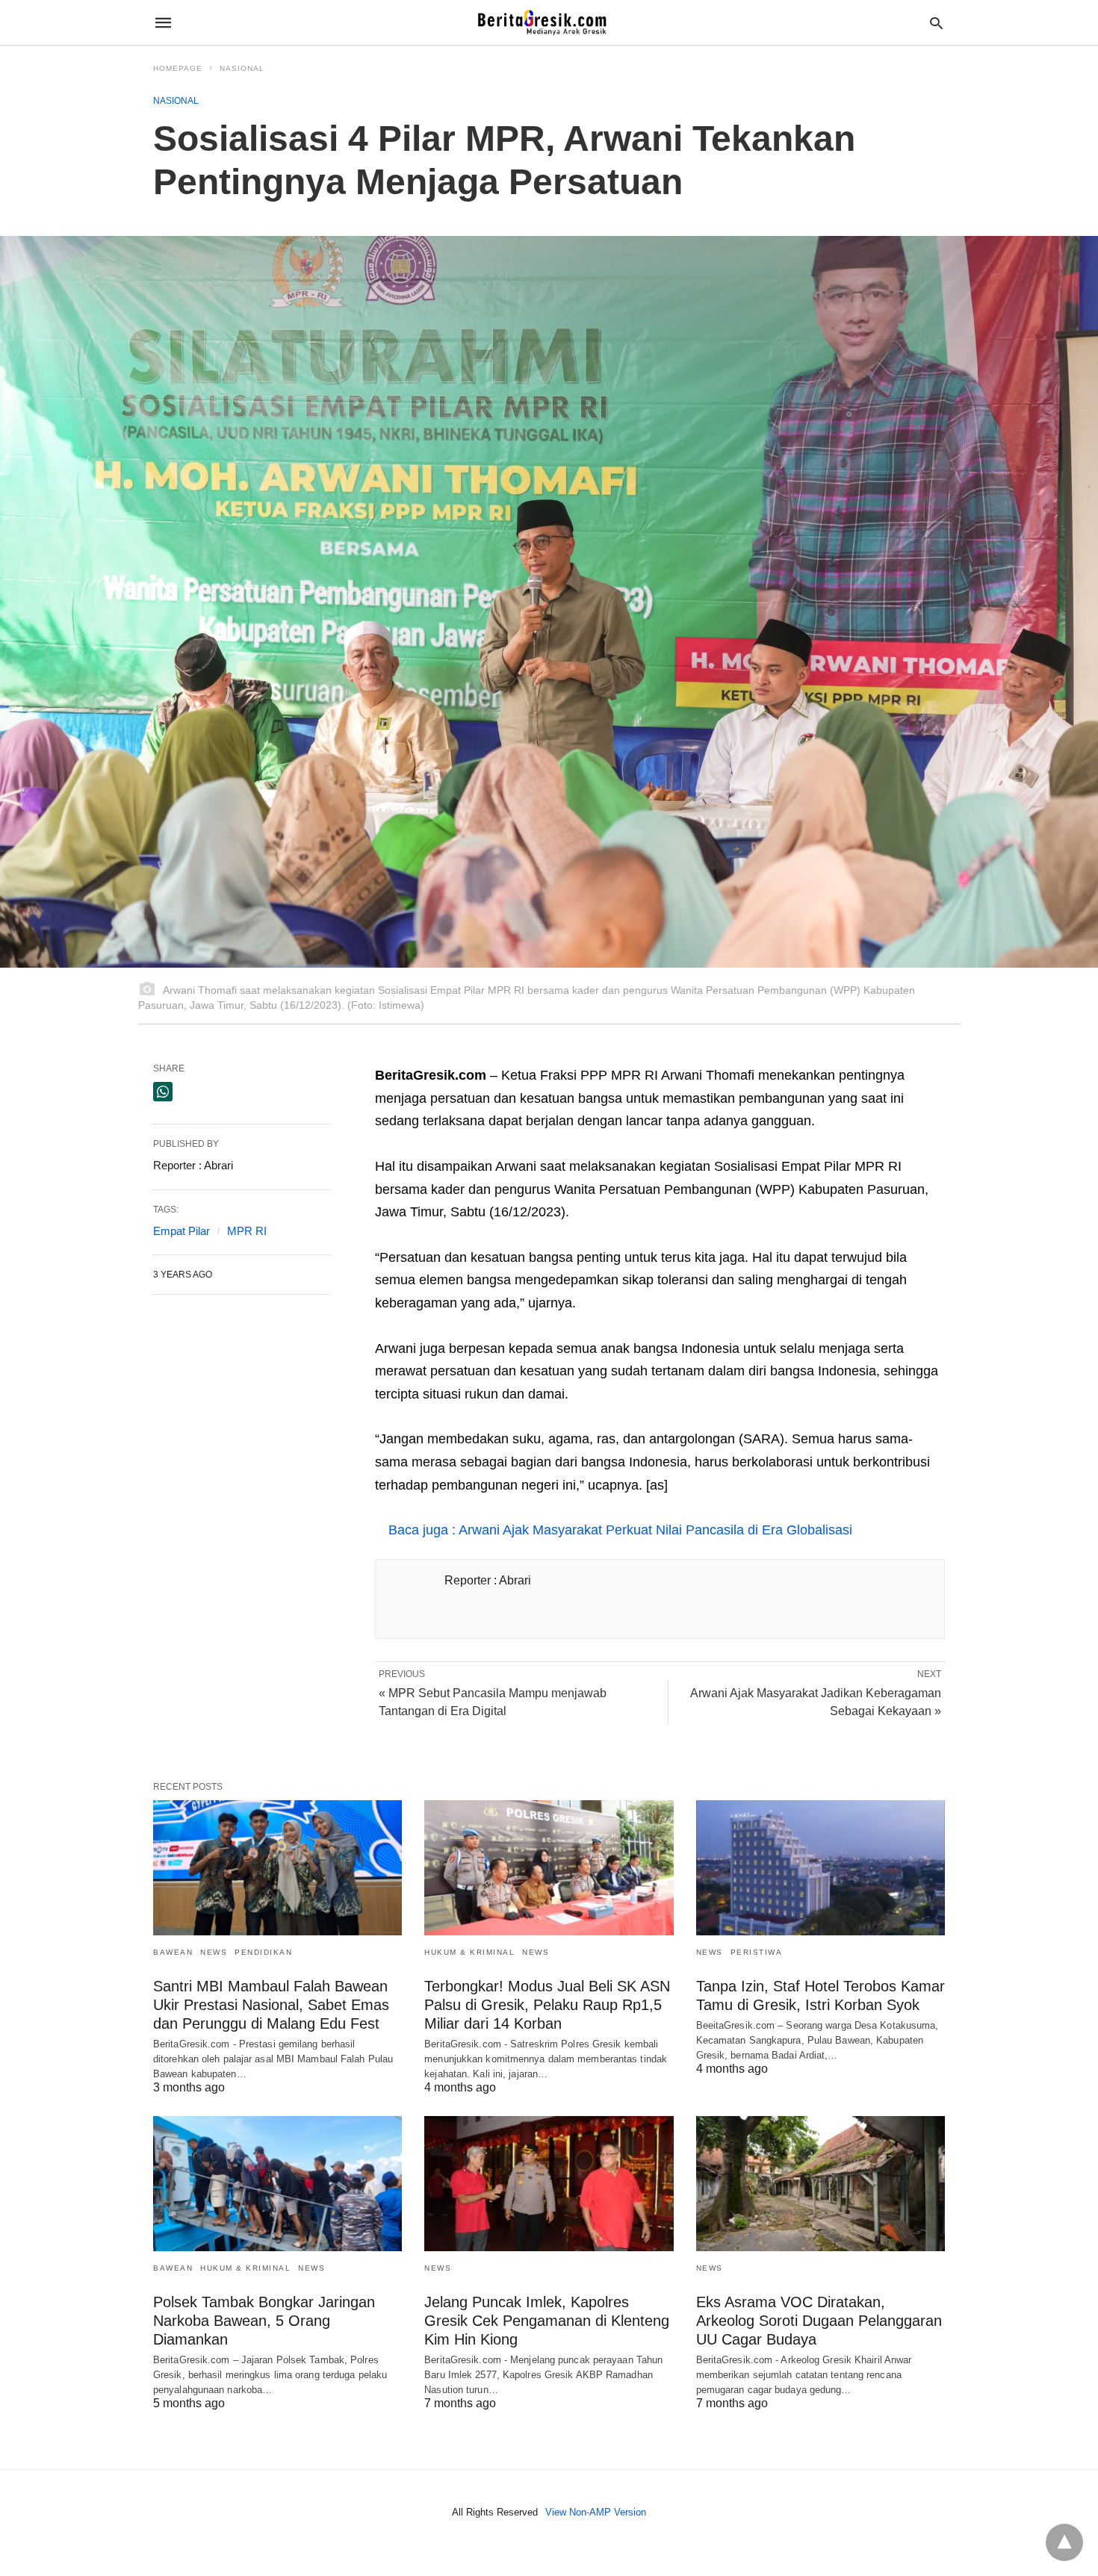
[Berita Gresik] (548, 22)
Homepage (178, 68)
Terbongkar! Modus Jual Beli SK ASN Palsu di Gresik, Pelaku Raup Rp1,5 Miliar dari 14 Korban (547, 2005)
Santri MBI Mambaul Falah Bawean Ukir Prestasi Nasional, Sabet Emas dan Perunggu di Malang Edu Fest (271, 2005)
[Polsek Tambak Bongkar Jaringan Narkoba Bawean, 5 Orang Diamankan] (277, 2184)
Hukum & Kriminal (469, 1952)
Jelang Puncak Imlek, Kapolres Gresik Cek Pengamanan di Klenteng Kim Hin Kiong (547, 2321)
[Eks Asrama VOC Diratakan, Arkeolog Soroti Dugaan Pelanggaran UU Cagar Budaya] (821, 2184)
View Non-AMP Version (596, 2512)
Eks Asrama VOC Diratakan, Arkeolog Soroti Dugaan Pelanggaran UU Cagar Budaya (819, 2321)
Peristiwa (757, 1952)
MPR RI (247, 1231)
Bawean (173, 1952)
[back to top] (1064, 2542)
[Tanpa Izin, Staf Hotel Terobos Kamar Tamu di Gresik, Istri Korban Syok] (821, 1868)
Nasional (242, 68)
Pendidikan (263, 1952)
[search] (936, 23)
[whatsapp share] (163, 1092)
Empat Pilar (182, 1231)
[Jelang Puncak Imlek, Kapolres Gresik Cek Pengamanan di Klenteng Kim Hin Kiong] (549, 2184)
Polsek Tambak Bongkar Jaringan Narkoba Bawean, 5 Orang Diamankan (264, 2321)
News (214, 1952)
